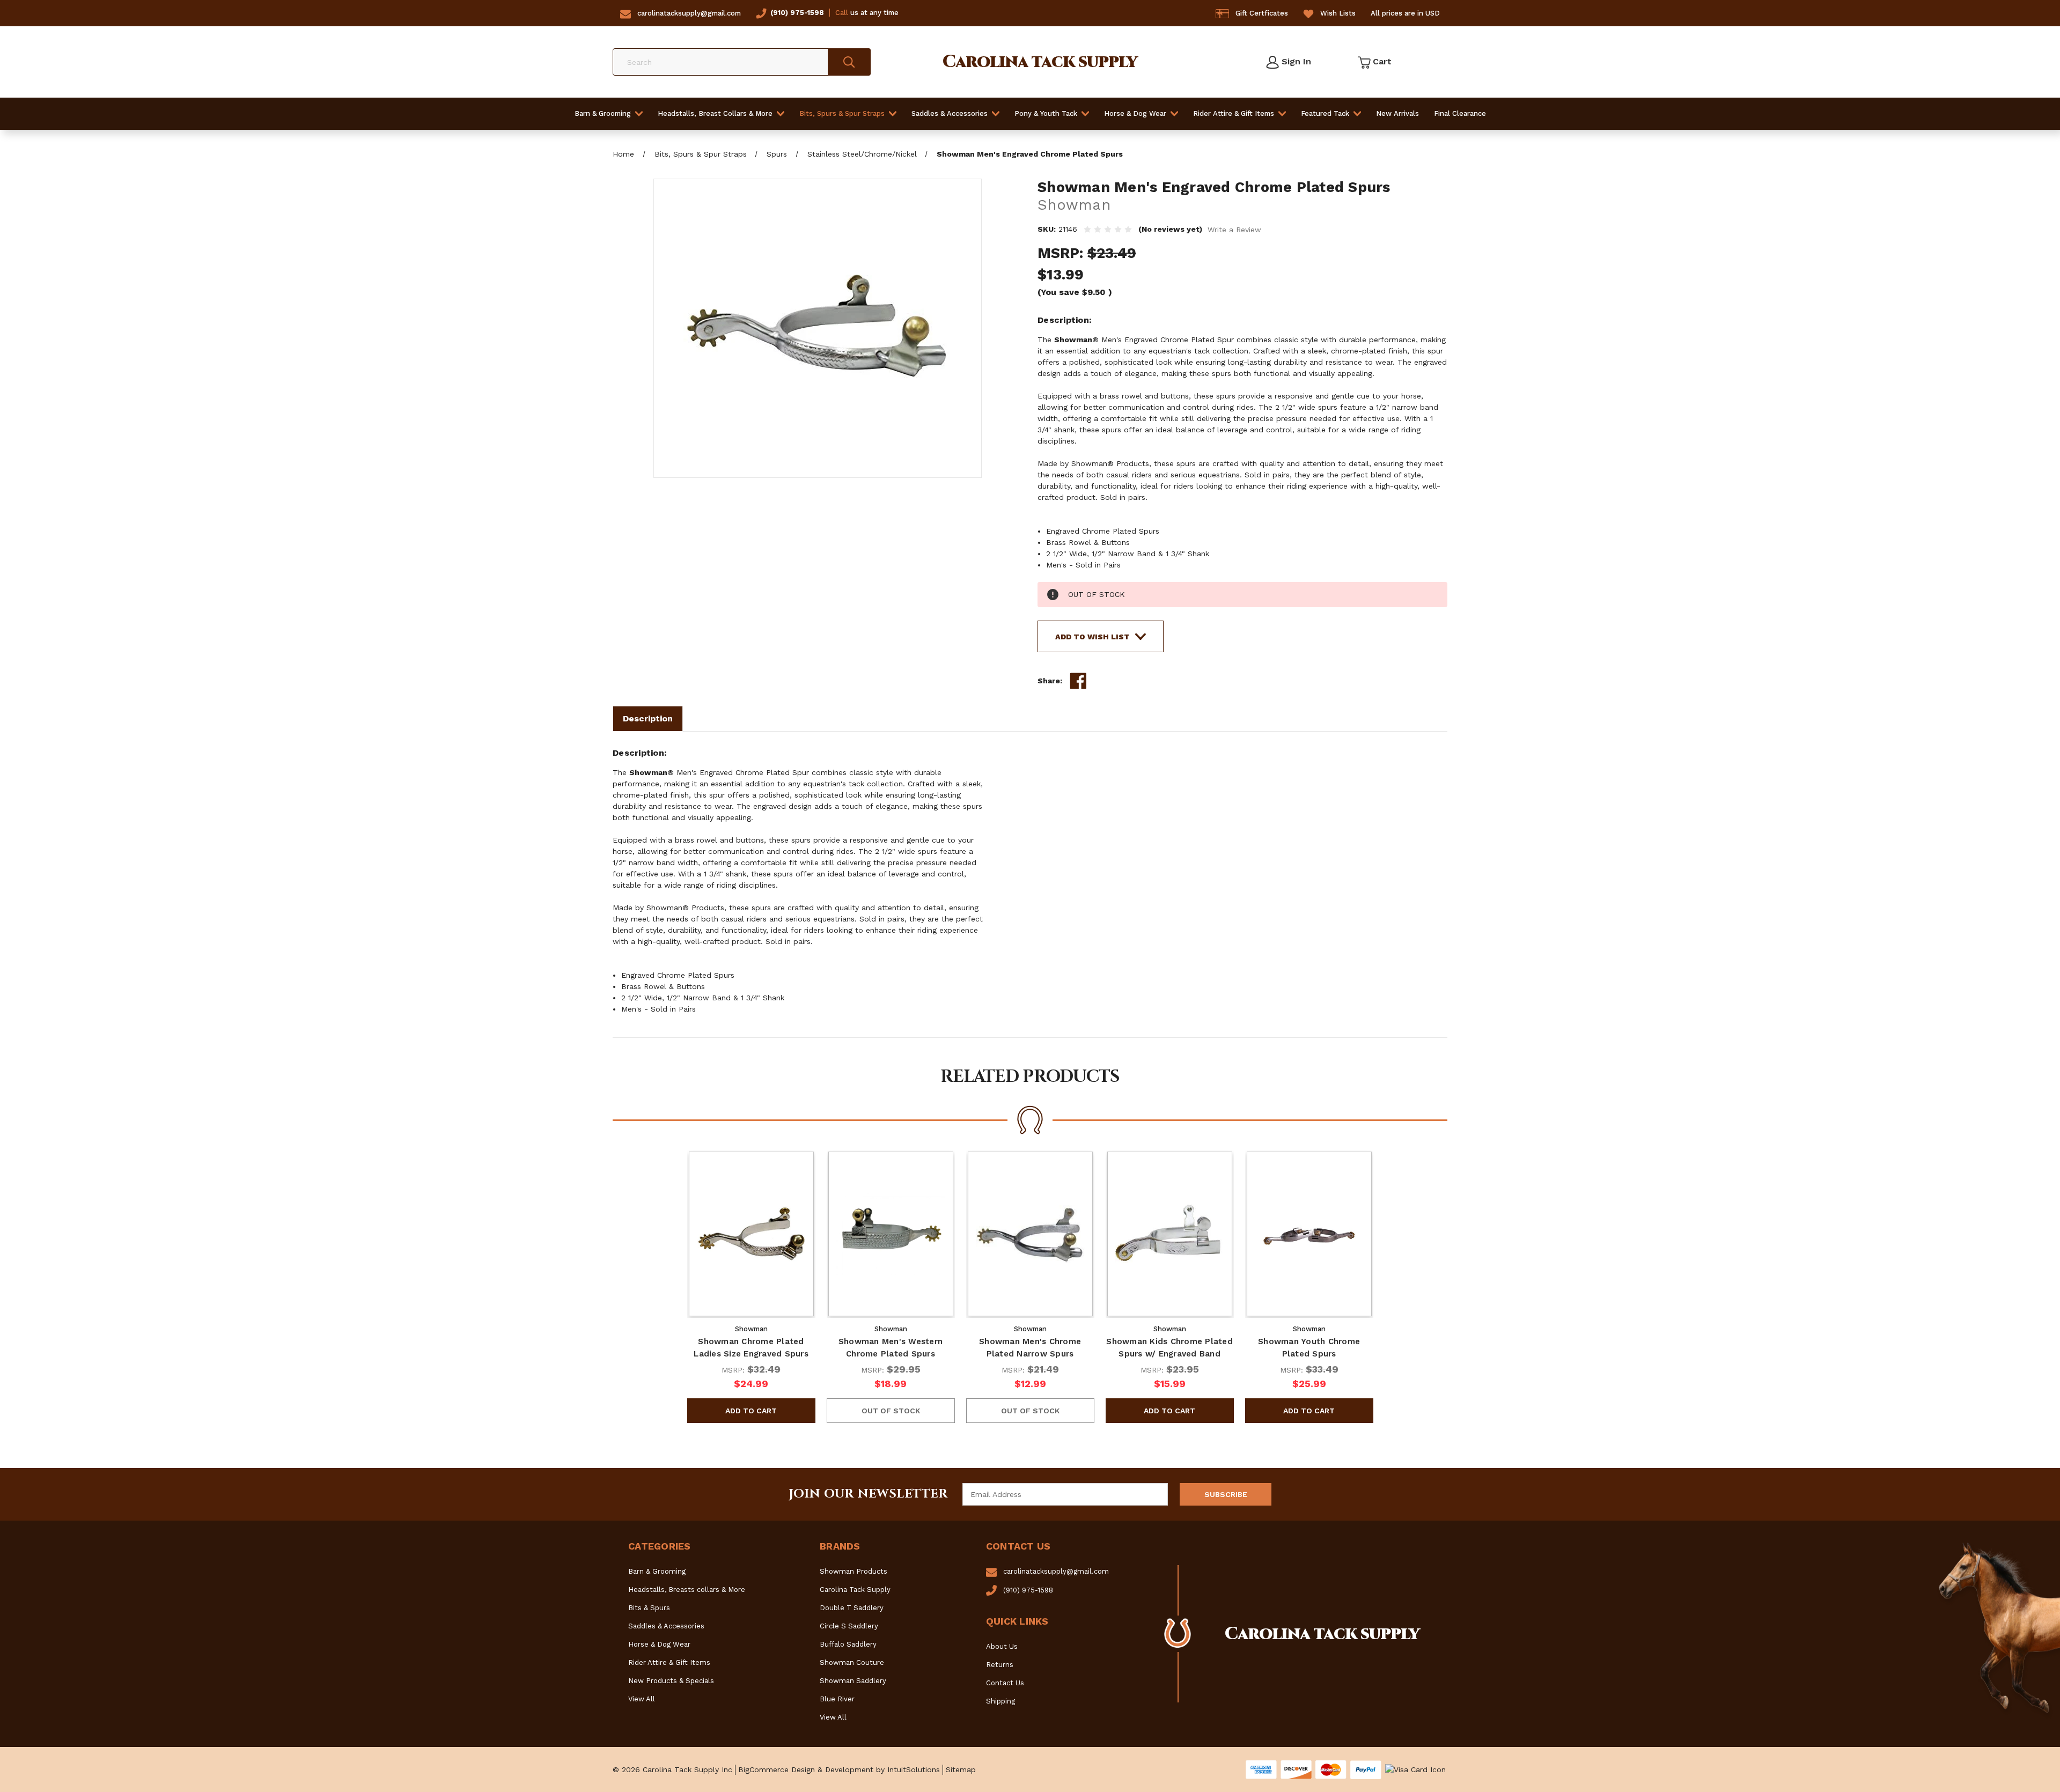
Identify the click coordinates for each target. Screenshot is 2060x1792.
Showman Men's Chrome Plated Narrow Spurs (1030, 1348)
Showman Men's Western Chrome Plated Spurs (891, 1348)
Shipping (1000, 1701)
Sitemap (961, 1769)
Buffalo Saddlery (848, 1644)
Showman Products (854, 1571)
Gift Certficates (1262, 13)
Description (648, 718)
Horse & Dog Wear (1135, 113)
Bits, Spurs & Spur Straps (842, 113)
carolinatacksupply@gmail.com (689, 13)
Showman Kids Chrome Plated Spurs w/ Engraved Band (1169, 1348)
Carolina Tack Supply (855, 1590)
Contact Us (1005, 1683)
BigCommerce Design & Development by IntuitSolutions (839, 1769)
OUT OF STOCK (891, 1411)
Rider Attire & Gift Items (1234, 113)
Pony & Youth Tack (1046, 113)
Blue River (837, 1699)
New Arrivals (1397, 113)
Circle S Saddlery (849, 1626)
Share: (1050, 681)
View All (642, 1699)
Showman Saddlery (853, 1681)
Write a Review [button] (1234, 230)
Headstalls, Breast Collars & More (715, 113)
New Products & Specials (671, 1681)
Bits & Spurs (649, 1608)
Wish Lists (1338, 13)
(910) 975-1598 (797, 13)
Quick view (751, 1234)
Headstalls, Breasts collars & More (687, 1590)
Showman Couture (852, 1662)
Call (842, 13)
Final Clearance (1460, 113)
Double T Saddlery (852, 1608)
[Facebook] (1078, 681)
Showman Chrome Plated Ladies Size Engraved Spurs (751, 1348)
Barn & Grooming (603, 113)
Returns (1000, 1665)
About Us (1002, 1646)
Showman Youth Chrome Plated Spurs (1309, 1348)
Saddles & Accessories (950, 113)
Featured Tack (1325, 113)
